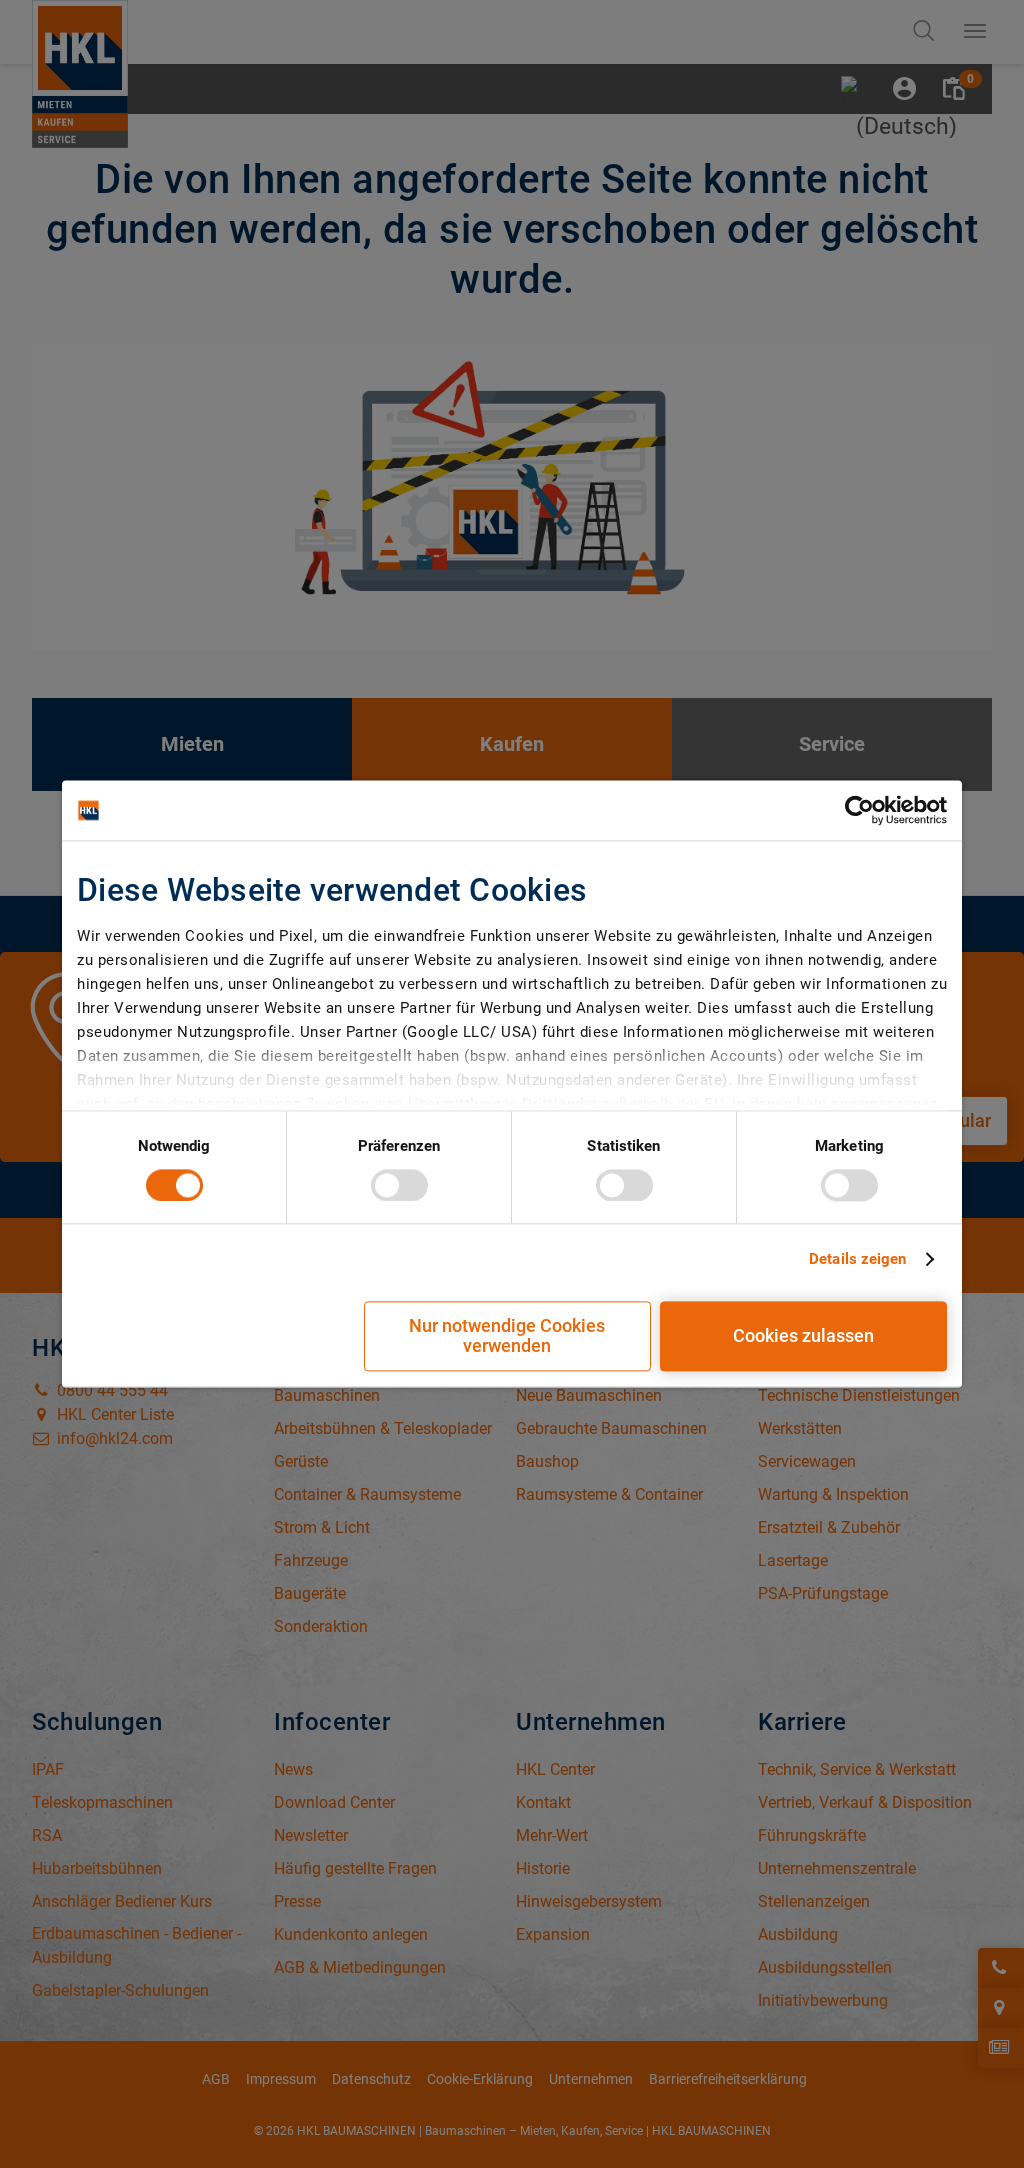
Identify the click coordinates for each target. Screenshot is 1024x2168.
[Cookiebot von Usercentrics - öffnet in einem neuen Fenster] (859, 810)
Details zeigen (857, 1259)
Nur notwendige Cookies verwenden (507, 1336)
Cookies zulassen (803, 1336)
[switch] (399, 1185)
